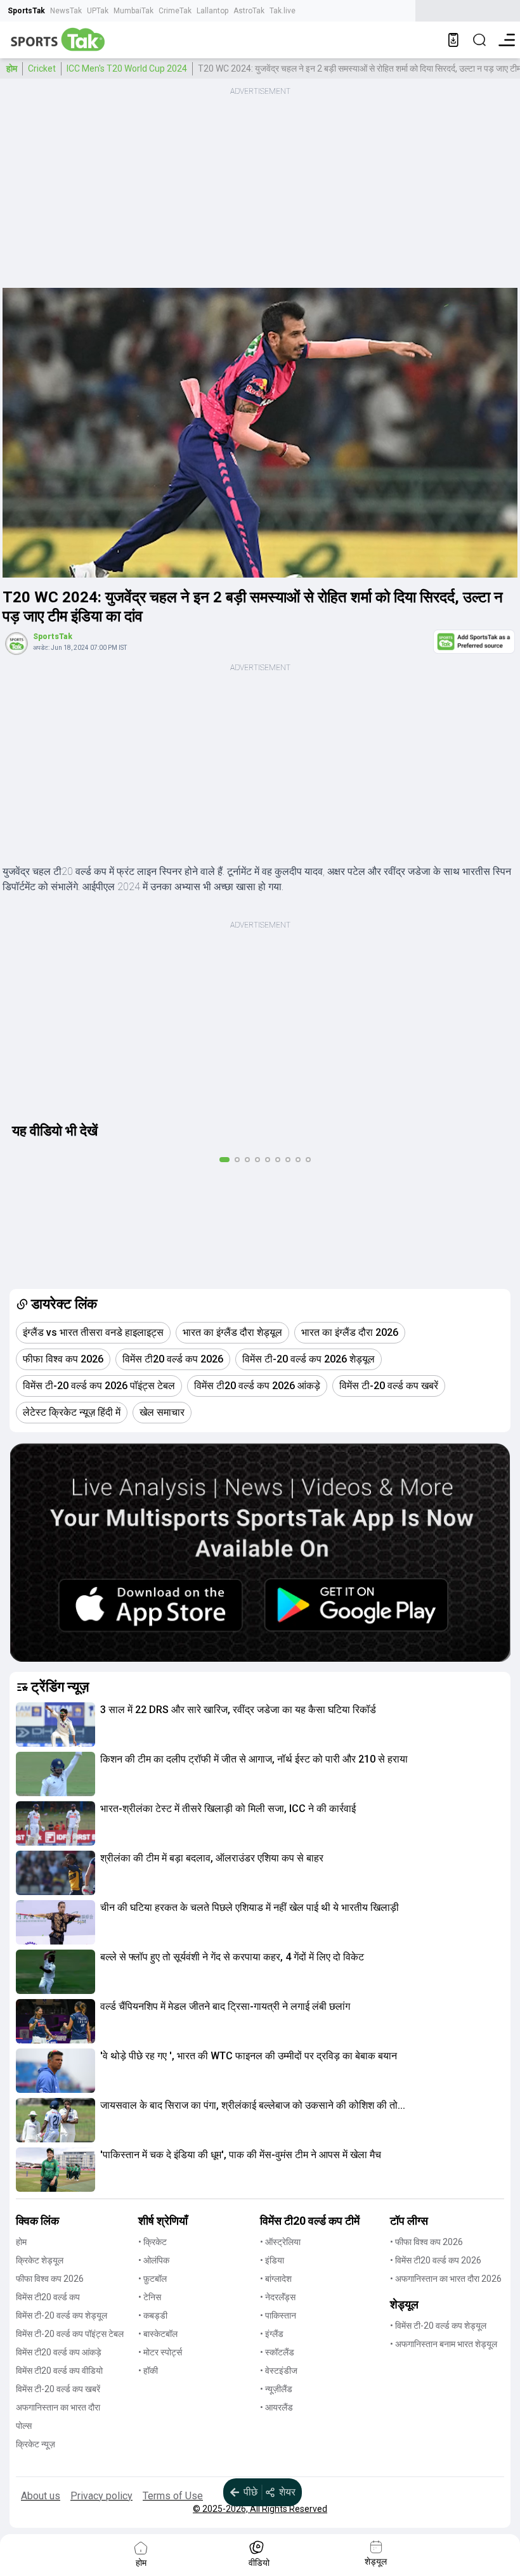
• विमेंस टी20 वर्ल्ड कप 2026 (436, 2260)
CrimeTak (175, 11)
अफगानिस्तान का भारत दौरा (58, 2407)
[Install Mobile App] (453, 40)
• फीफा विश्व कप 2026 (426, 2242)
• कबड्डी (153, 2315)
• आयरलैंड (276, 2407)
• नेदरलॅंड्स (278, 2297)
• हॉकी (148, 2371)
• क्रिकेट (153, 2242)
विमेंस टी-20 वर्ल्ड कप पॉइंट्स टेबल (70, 2334)
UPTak (98, 11)
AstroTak (249, 11)
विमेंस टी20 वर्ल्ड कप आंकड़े (59, 2352)
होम (12, 68)
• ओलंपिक (154, 2260)
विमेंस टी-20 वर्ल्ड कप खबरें (58, 2389)
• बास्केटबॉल (158, 2334)
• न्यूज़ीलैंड (276, 2389)
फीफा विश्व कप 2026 (50, 2279)
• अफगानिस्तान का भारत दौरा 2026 (446, 2279)
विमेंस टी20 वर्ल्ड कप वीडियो (59, 2371)
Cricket (42, 68)
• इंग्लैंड (272, 2334)
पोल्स (24, 2426)
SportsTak (26, 11)
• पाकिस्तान (278, 2315)
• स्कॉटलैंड (277, 2352)
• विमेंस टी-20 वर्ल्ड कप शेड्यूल (438, 2326)
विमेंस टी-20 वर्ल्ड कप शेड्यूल (62, 2315)
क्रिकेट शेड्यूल (40, 2260)
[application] (260, 433)
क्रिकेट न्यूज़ (36, 2444)
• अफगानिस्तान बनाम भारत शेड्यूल (444, 2344)
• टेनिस (150, 2297)
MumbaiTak (133, 11)
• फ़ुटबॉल (153, 2279)
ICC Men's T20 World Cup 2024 (127, 68)
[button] (55, 1725)
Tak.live (283, 11)
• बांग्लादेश (276, 2279)
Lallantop (212, 11)
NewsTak (66, 11)
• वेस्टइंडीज (279, 2371)
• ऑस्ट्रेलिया (280, 2242)
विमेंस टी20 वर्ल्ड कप (48, 2297)
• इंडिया (272, 2260)
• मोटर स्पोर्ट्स (160, 2352)
